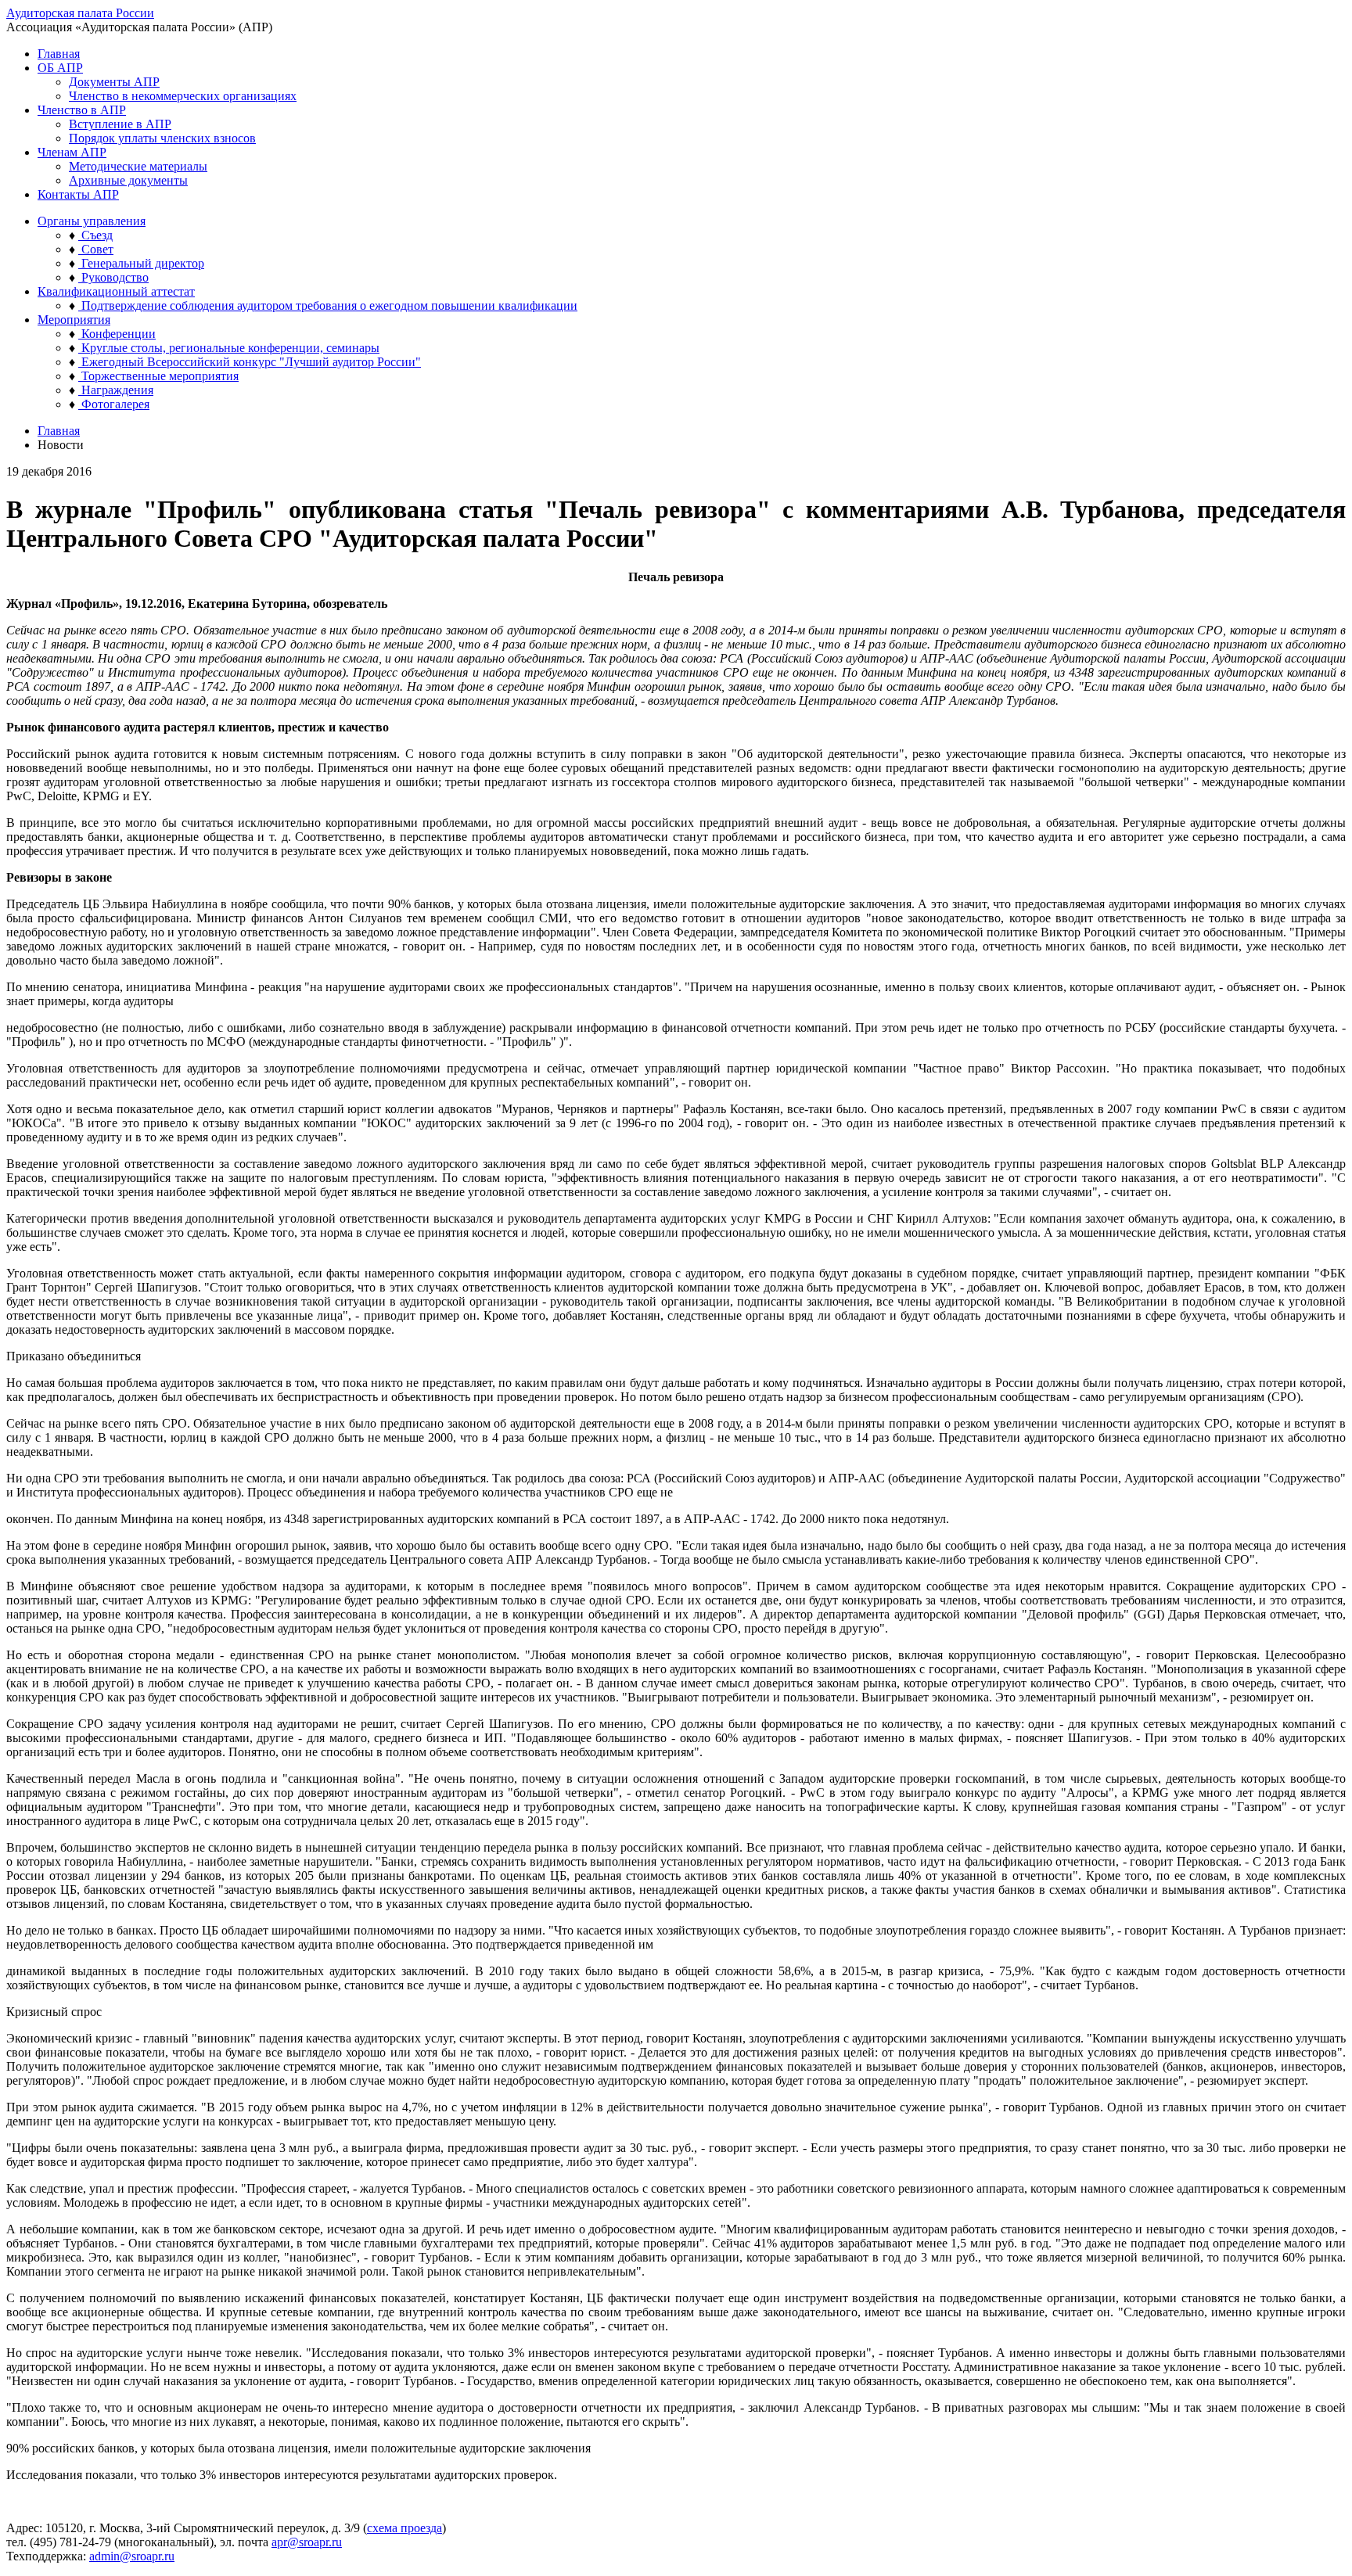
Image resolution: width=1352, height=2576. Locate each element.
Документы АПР (114, 82)
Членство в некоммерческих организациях (183, 96)
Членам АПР (72, 152)
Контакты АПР (78, 194)
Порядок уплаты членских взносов (162, 138)
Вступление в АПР (120, 124)
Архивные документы (128, 180)
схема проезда (405, 2528)
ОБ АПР (60, 68)
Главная (59, 54)
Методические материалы (138, 166)
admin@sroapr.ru (132, 2556)
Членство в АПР (82, 110)
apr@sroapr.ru (307, 2542)
